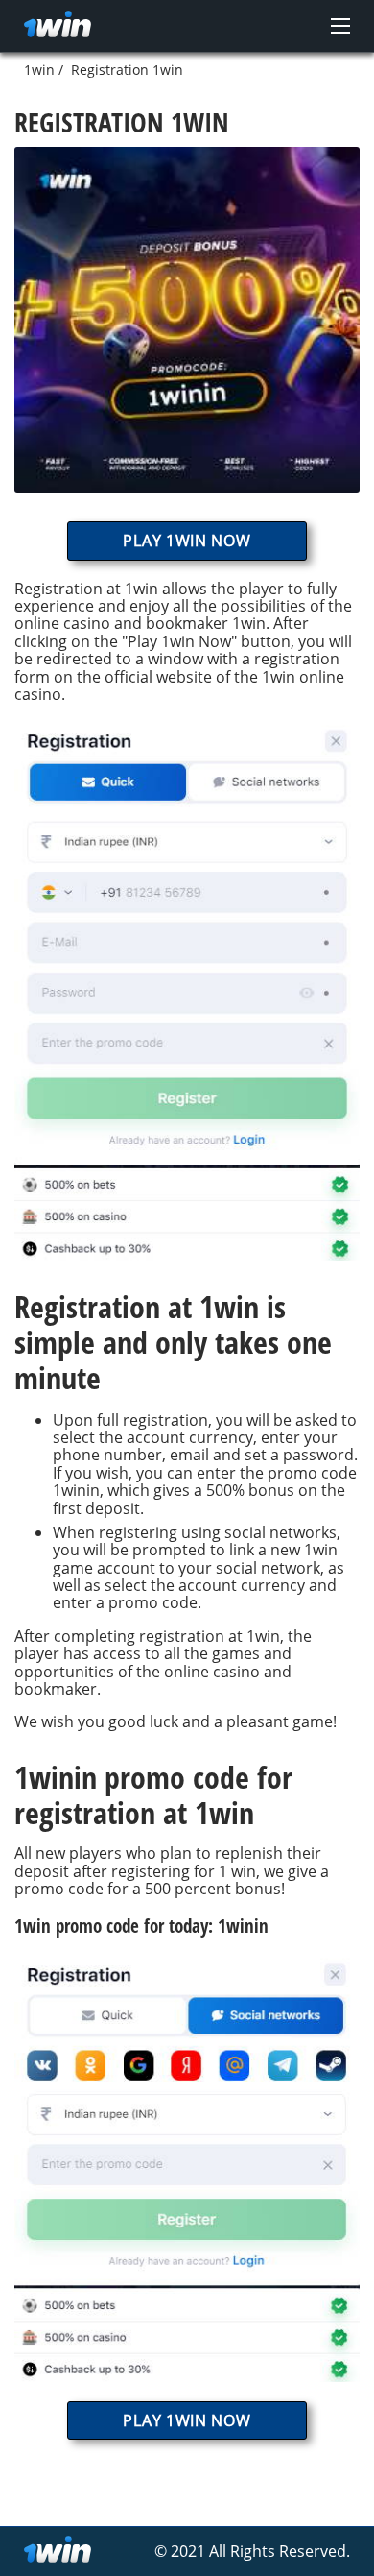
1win (39, 70)
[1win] (58, 2551)
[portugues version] (333, 317)
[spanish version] (287, 317)
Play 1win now (187, 541)
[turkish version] (241, 317)
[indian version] (195, 317)
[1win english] (58, 26)
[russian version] (149, 317)
